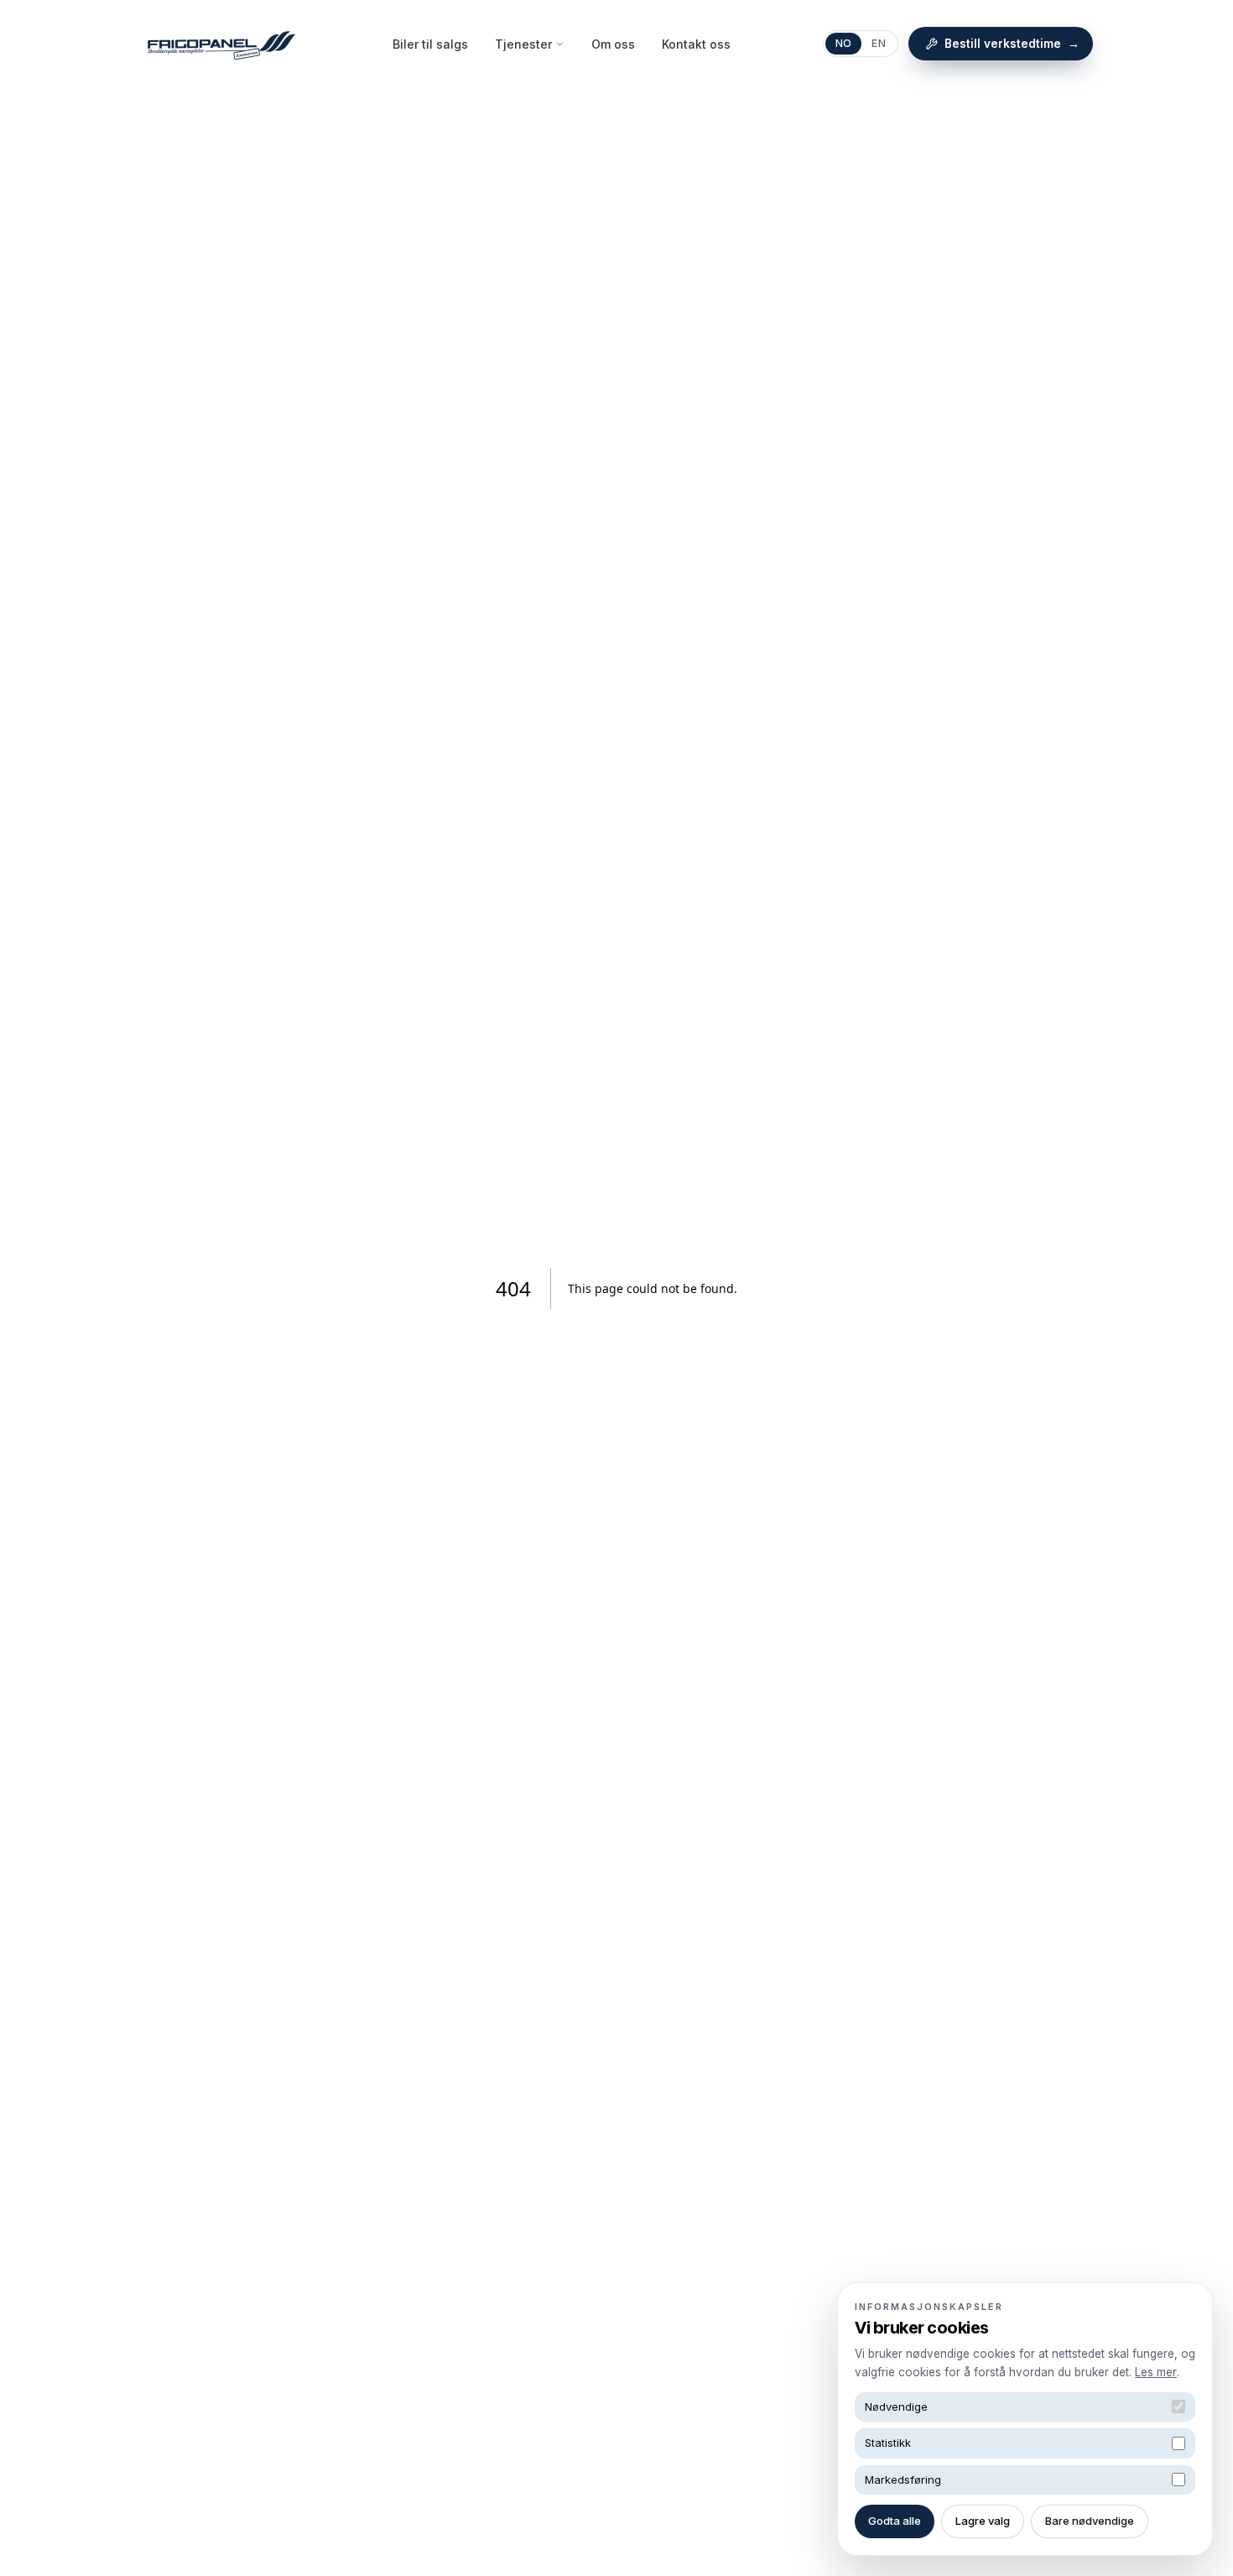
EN (879, 43)
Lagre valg (983, 2521)
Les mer (1156, 2372)
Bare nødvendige (1090, 2521)
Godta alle (895, 2521)
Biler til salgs (430, 44)
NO (844, 43)
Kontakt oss (696, 44)
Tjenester (523, 44)
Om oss (613, 44)
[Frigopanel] (221, 44)
